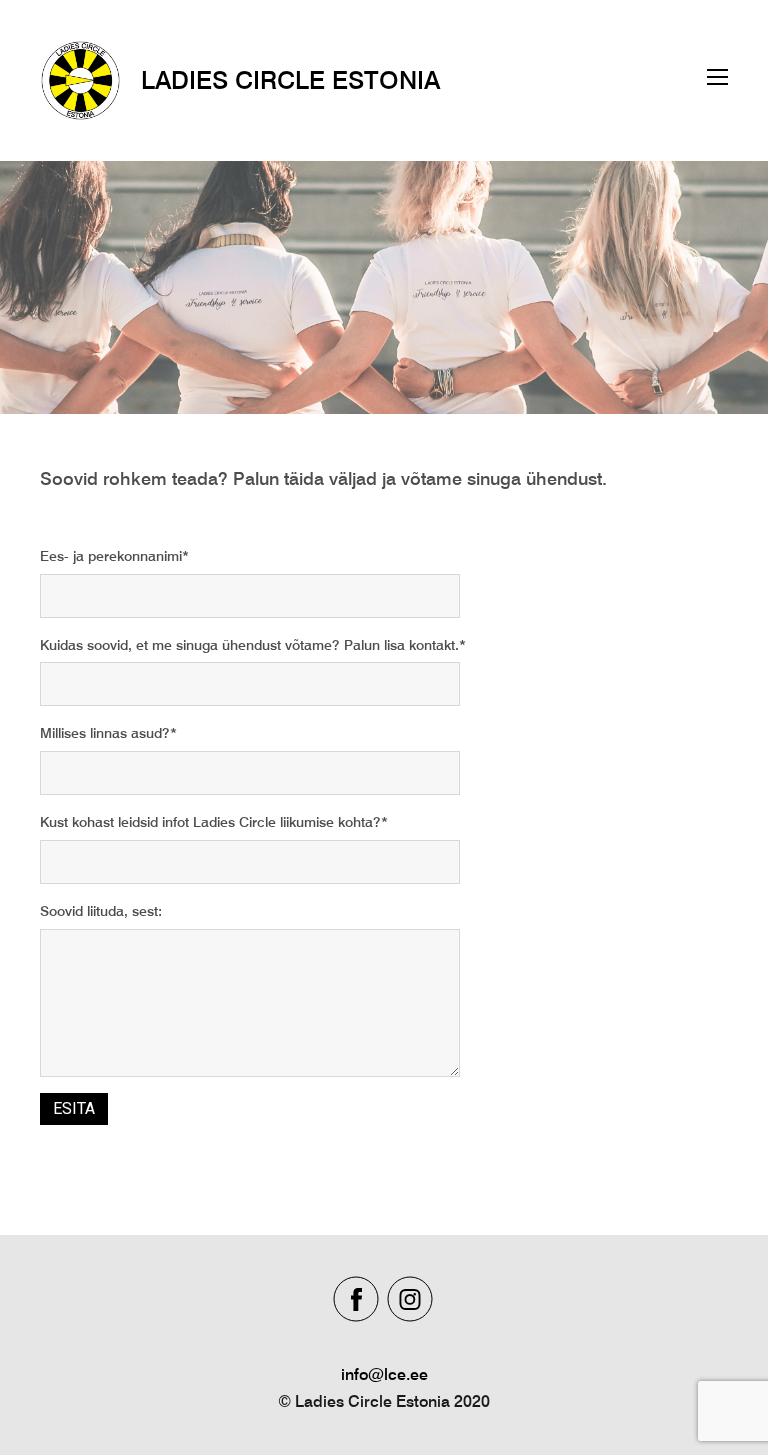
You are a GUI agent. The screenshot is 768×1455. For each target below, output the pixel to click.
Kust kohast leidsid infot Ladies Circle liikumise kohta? (210, 822)
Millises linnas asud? (105, 733)
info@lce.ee (384, 1374)
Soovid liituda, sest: (101, 911)
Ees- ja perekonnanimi (111, 556)
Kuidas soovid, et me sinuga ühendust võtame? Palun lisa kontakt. (249, 645)
